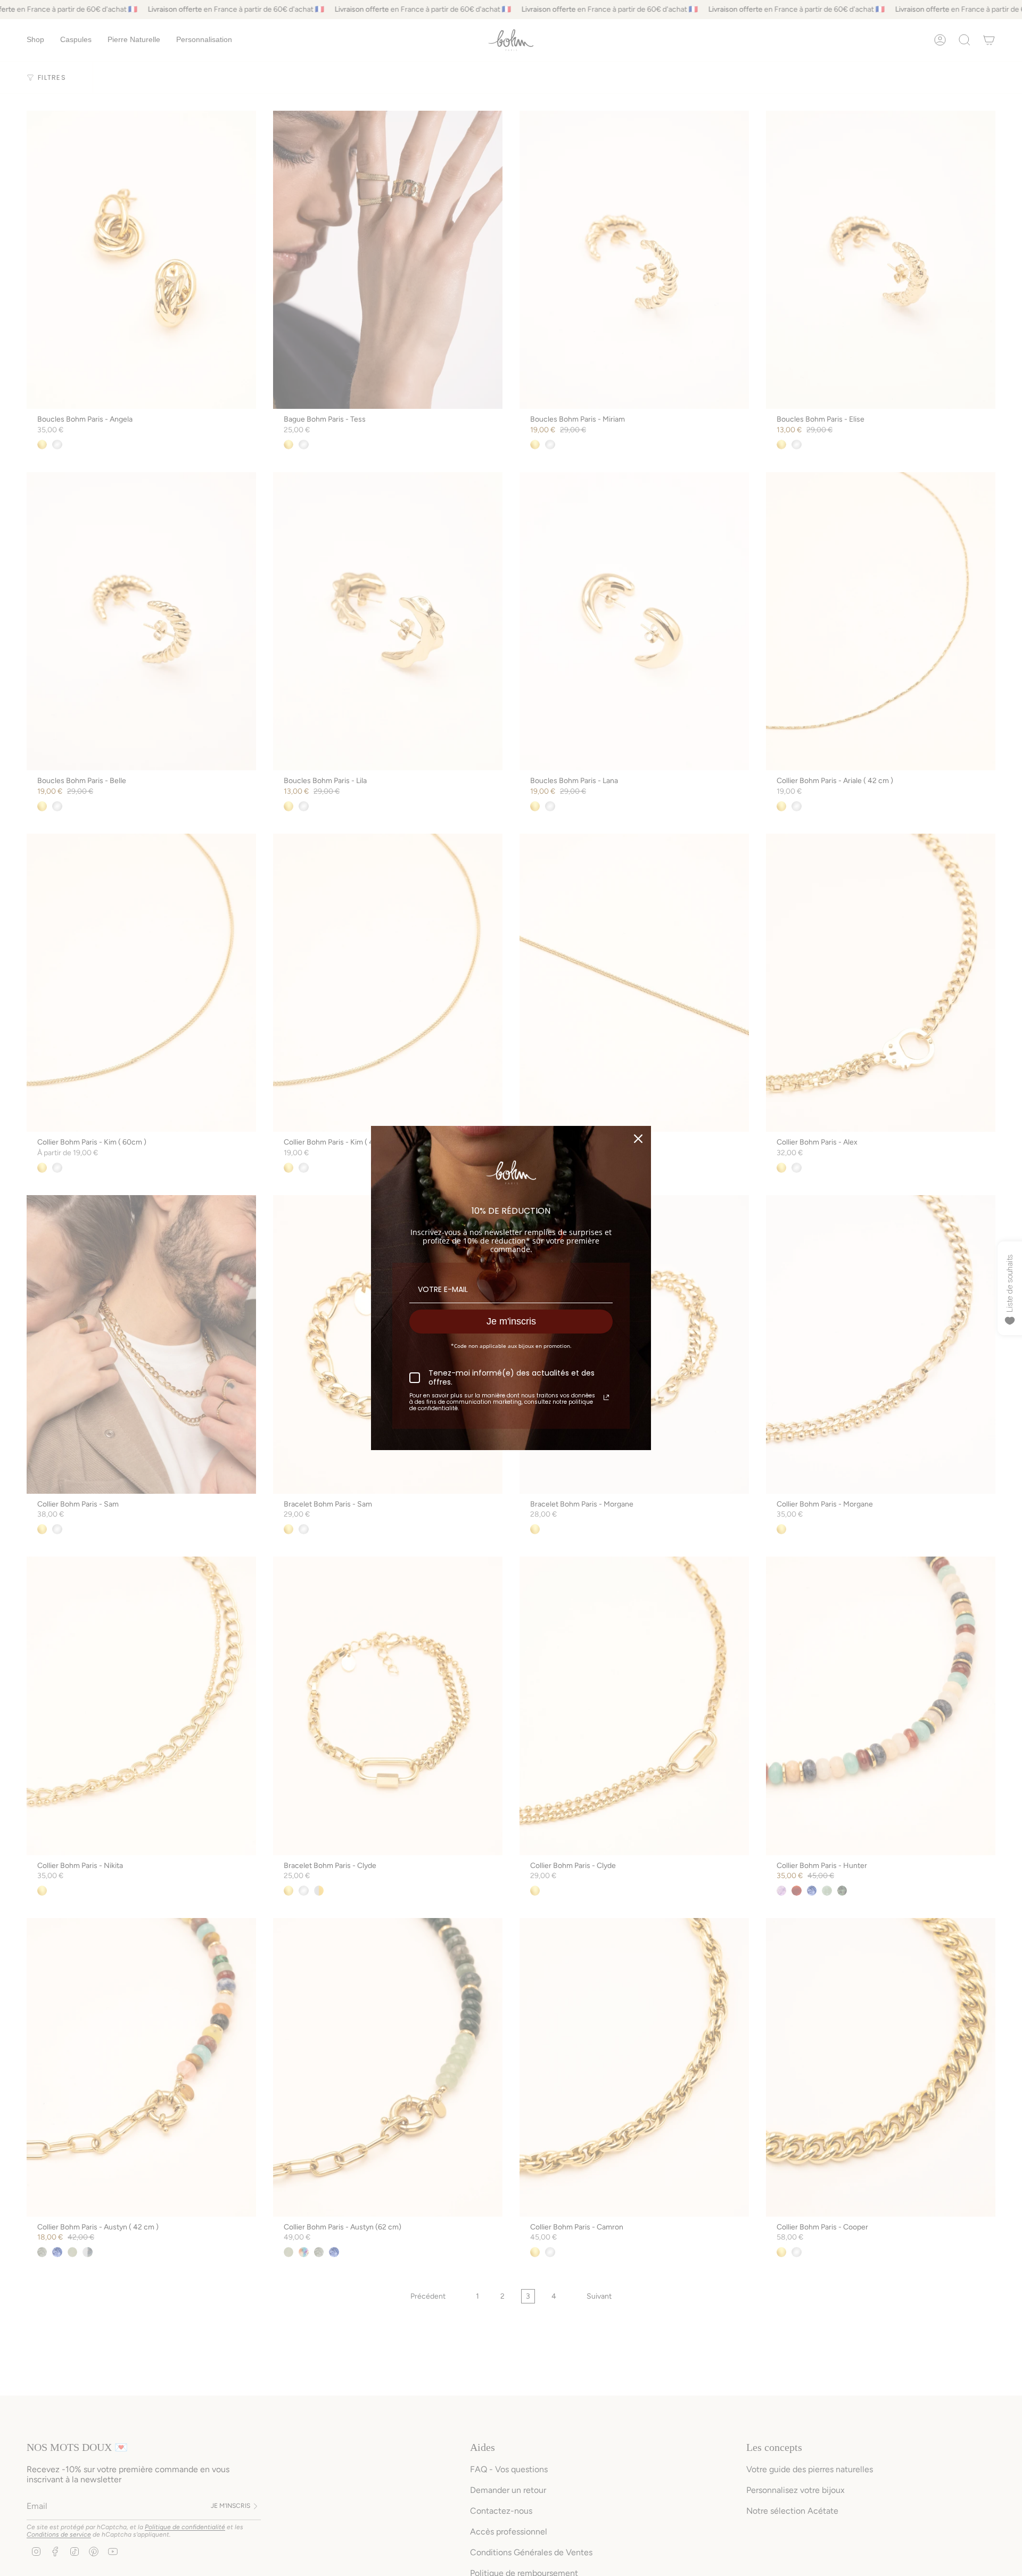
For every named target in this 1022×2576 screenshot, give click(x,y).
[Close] (638, 1139)
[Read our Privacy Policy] (606, 1397)
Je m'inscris (511, 1321)
